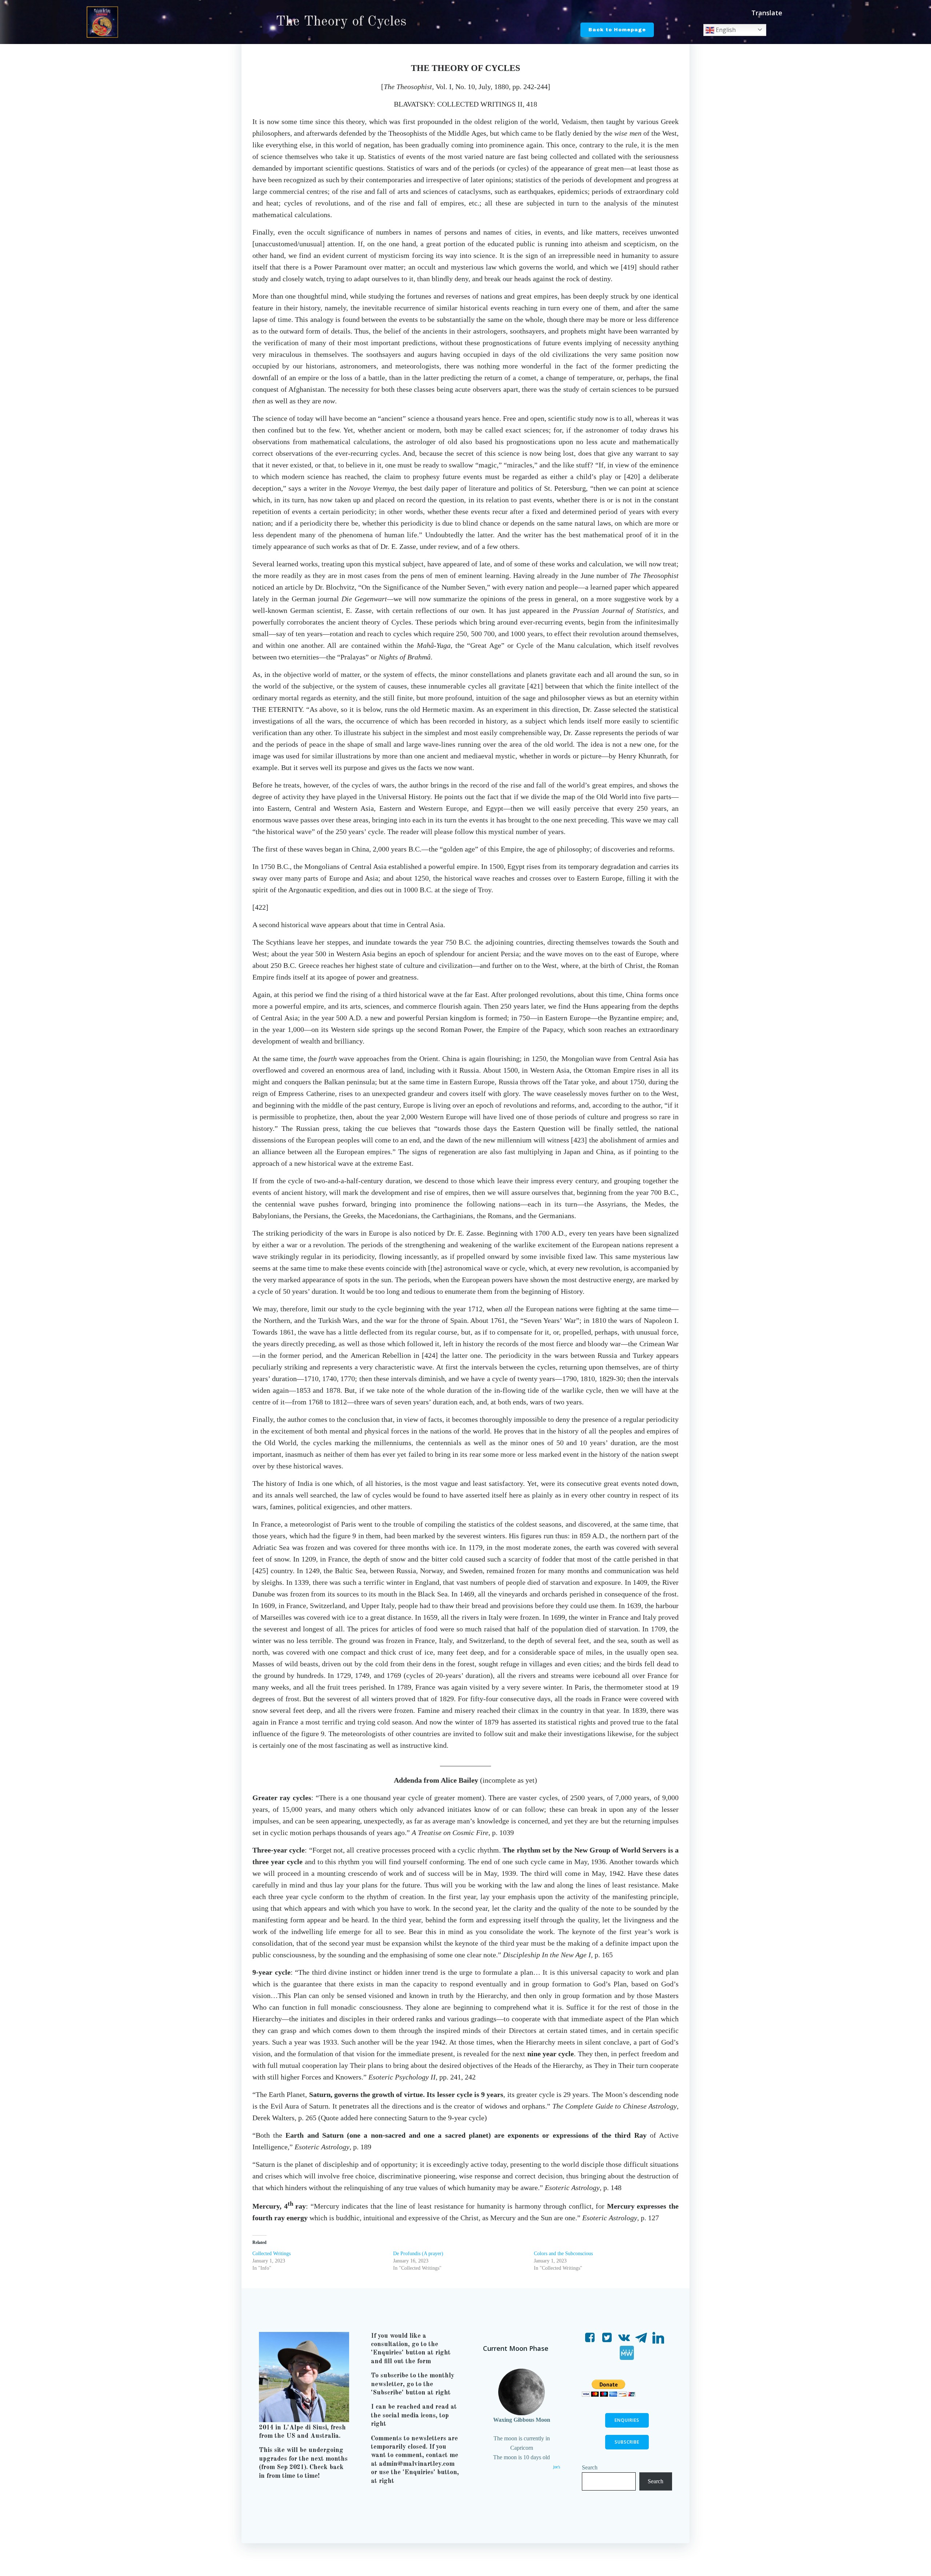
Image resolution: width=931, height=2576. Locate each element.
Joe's (557, 2467)
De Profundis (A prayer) (418, 2254)
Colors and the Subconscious (563, 2254)
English (725, 30)
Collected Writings (271, 2254)
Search (590, 2467)
